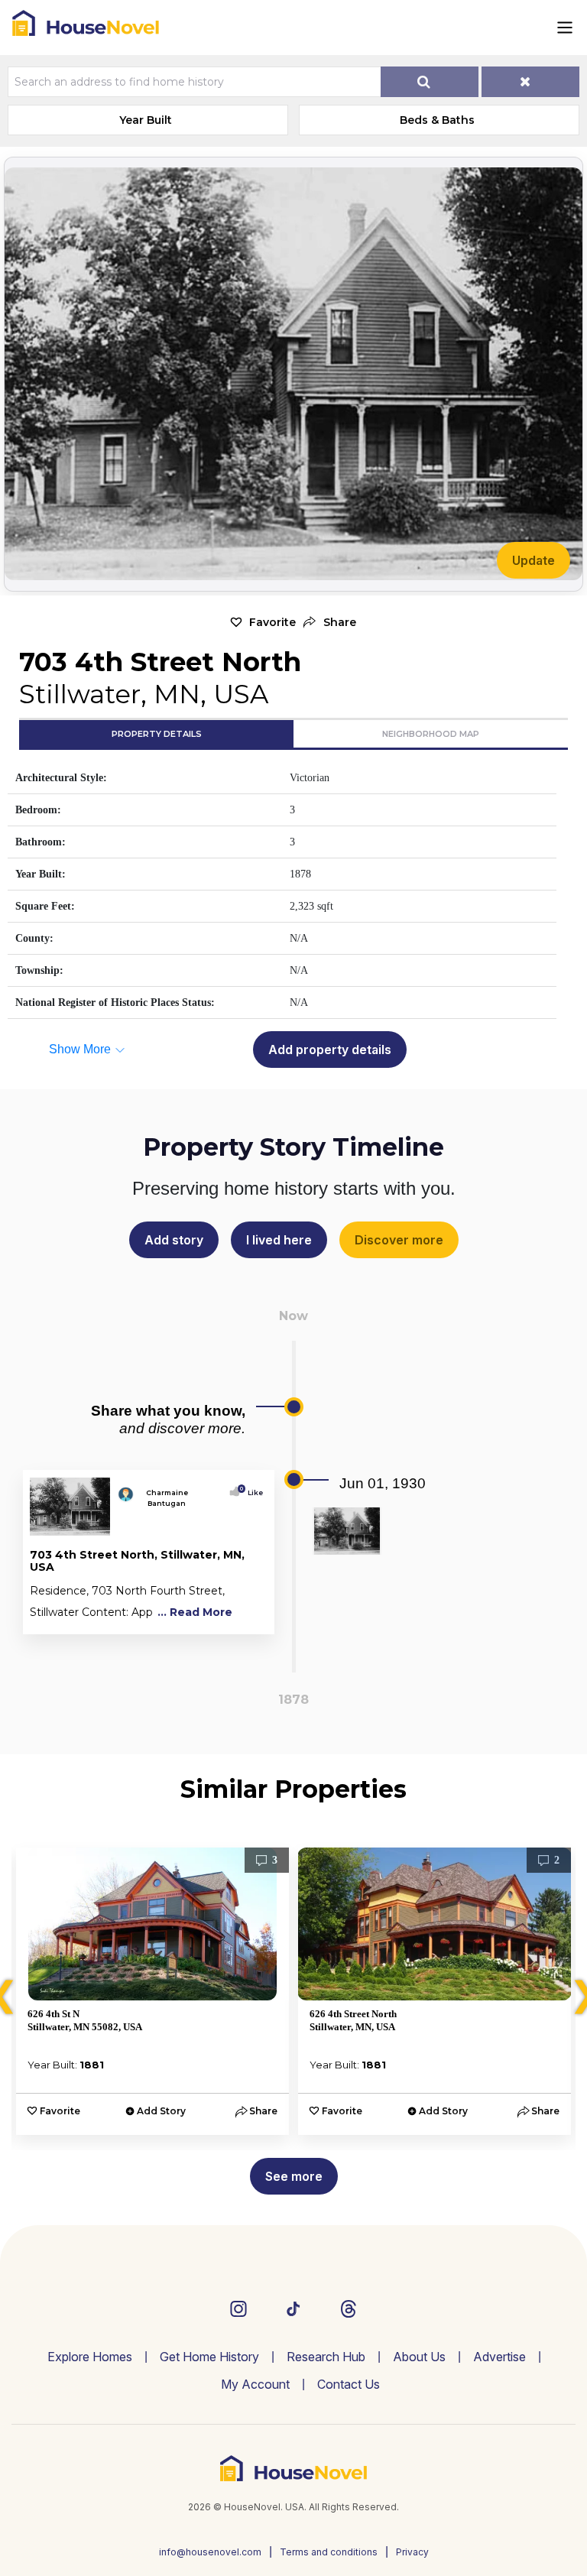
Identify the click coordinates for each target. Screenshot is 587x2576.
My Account (255, 2384)
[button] (330, 623)
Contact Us (349, 2384)
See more (294, 2176)
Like (251, 1492)
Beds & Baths (437, 120)
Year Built (146, 120)
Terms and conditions (329, 2552)
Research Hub (326, 2357)
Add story (174, 1240)
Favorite (272, 622)
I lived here (279, 1240)
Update (533, 560)
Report (245, 1619)
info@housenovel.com (210, 2552)
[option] (152, 1991)
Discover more (399, 1240)
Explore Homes (90, 2357)
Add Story (161, 2111)
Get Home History (209, 2357)
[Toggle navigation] (565, 28)
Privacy (412, 2552)
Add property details (330, 1050)
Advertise (499, 2357)
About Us (419, 2357)
